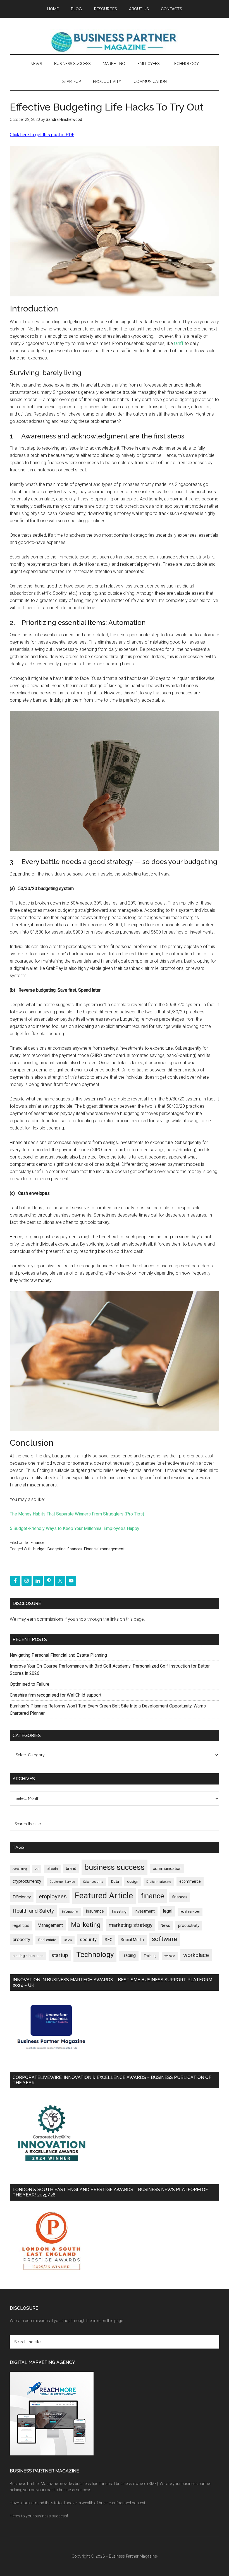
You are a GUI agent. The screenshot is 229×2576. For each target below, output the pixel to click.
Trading (129, 1956)
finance (152, 1896)
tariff (179, 343)
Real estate (47, 1940)
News (165, 1925)
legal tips (21, 1925)
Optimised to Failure (30, 1684)
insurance (95, 1911)
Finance (38, 1543)
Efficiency (22, 1897)
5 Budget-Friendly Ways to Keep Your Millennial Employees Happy (75, 1528)
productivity (189, 1925)
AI (37, 1869)
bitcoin (52, 1869)
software (164, 1939)
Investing (119, 1911)
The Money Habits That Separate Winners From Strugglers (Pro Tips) (77, 1514)
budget (40, 1549)
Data (115, 1881)
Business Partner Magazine (115, 42)
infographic (70, 1912)
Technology (95, 1954)
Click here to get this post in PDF (42, 135)
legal (168, 1911)
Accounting (20, 1869)
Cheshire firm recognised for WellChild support (56, 1695)
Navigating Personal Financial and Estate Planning (59, 1655)
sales (68, 1940)
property (21, 1939)
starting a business (28, 1956)
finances (75, 1549)
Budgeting (57, 1549)
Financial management (104, 1549)
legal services (190, 1912)
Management (50, 1925)
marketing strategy (131, 1925)
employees (53, 1896)
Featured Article (104, 1896)
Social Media (132, 1940)
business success (115, 1867)
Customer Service (62, 1882)
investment (145, 1911)
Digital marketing (159, 1882)
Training (150, 1956)
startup (60, 1955)
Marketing (86, 1925)
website (170, 1956)
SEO (109, 1940)
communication (167, 1869)
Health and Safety (33, 1911)
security (88, 1939)
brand (71, 1869)
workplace (196, 1955)
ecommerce (190, 1881)
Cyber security (93, 1882)
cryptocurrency (27, 1881)
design (133, 1881)
